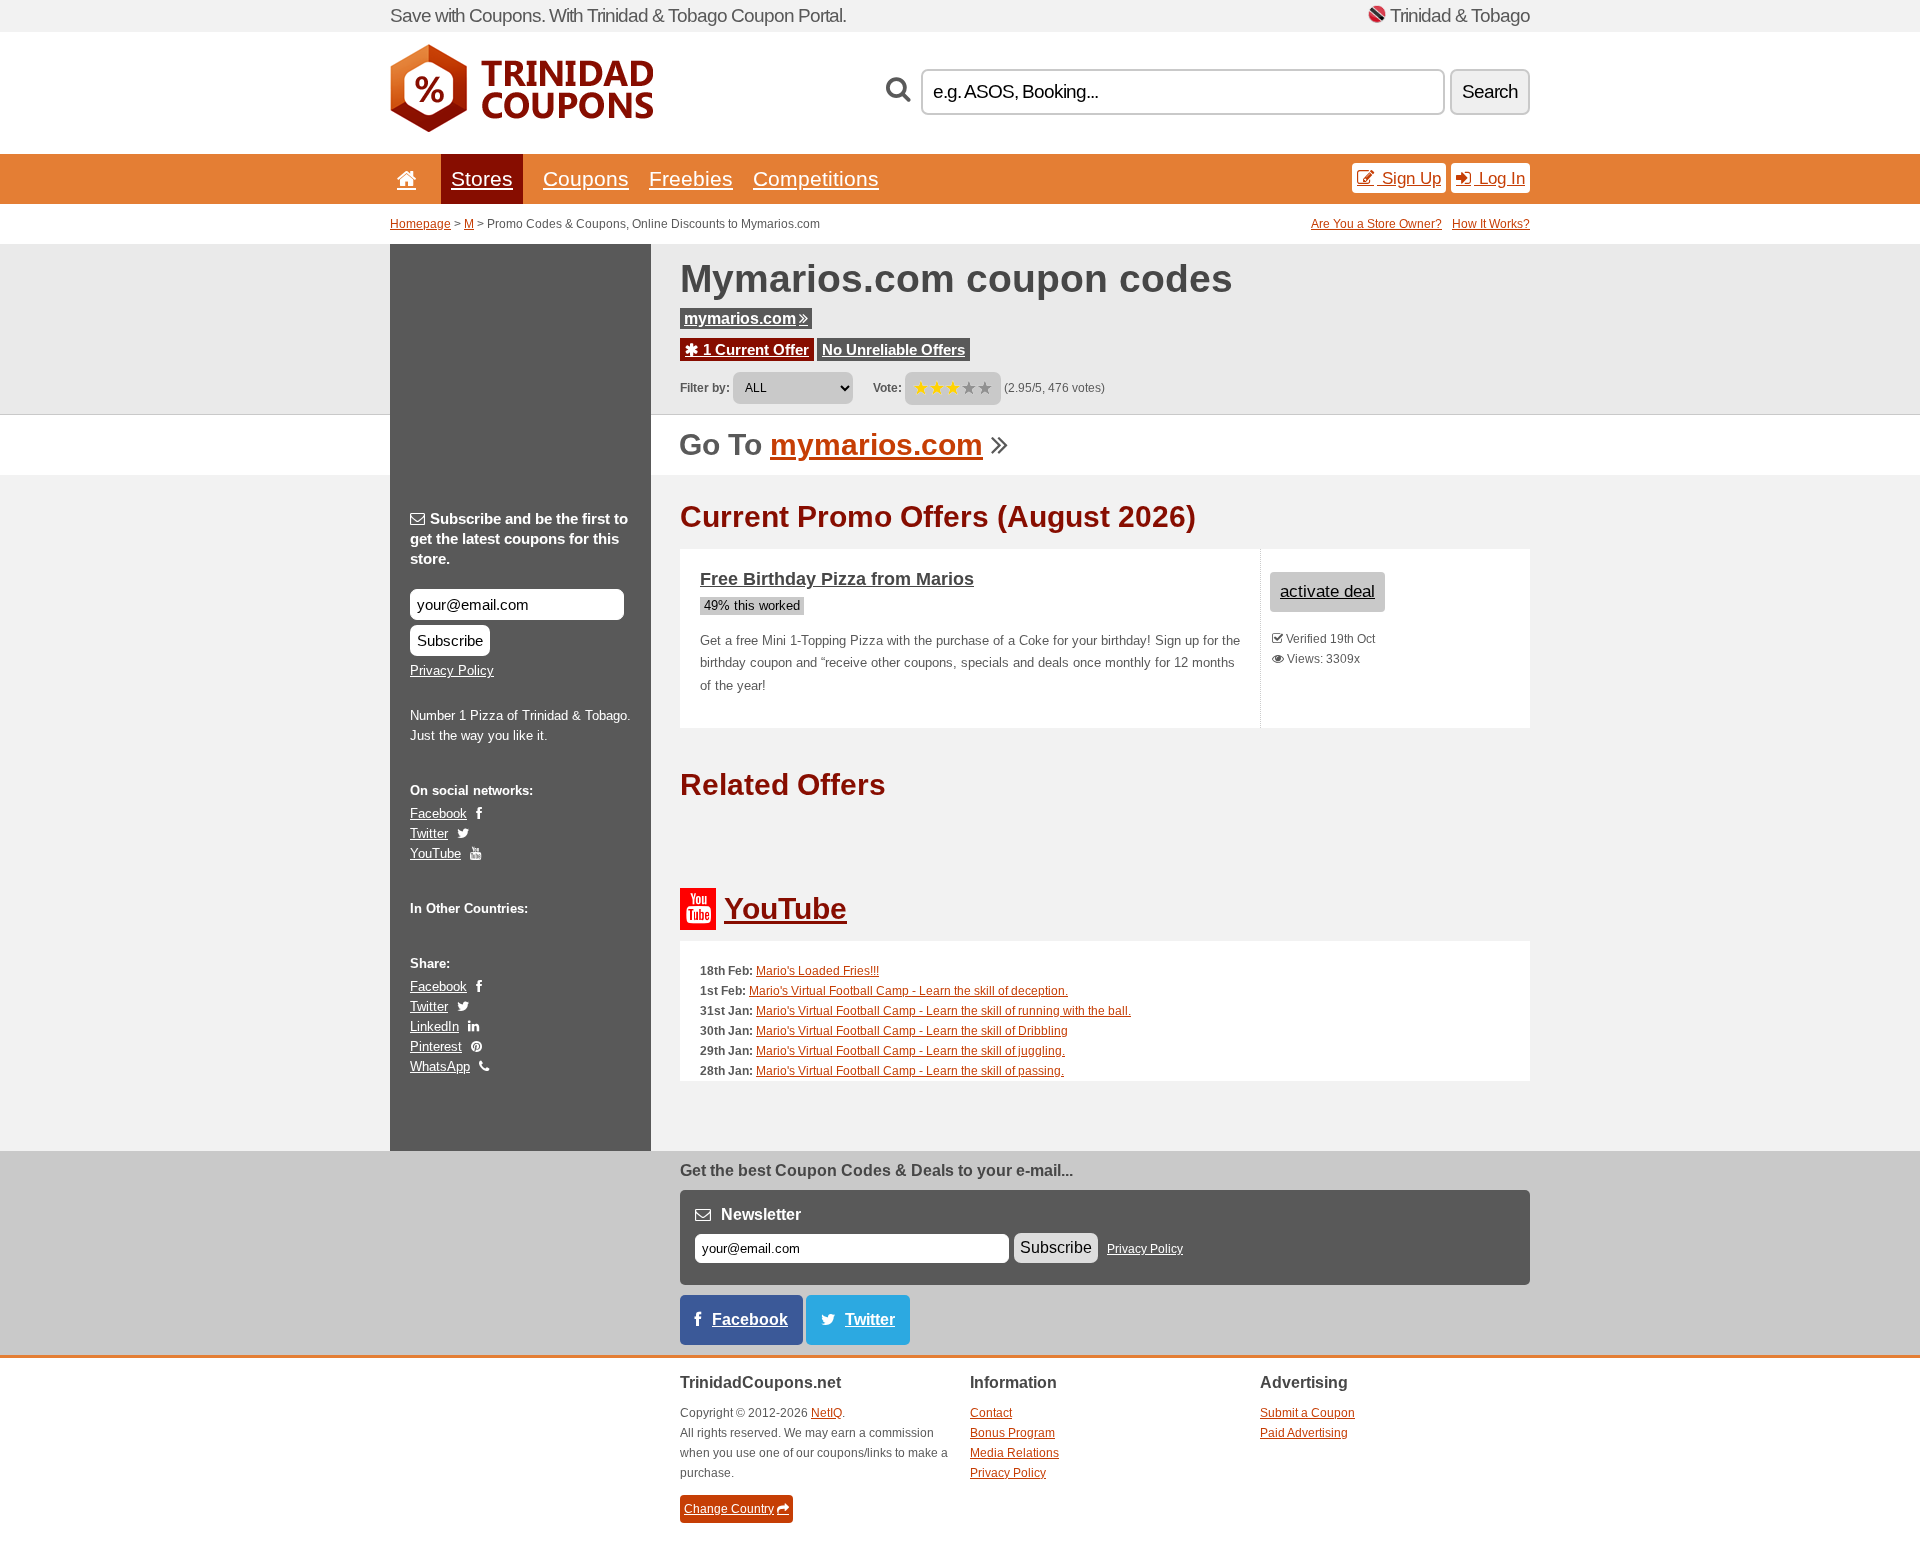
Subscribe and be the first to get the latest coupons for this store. (519, 538)
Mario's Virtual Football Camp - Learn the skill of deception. (908, 991)
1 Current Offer (754, 349)
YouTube (435, 853)
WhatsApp (440, 1066)
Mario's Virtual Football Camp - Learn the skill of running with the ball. (943, 1011)
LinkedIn (434, 1026)
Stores (482, 178)
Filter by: (705, 388)
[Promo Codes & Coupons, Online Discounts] (521, 128)
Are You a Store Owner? (1376, 224)
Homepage (420, 224)
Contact (991, 1413)
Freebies (691, 178)
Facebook (438, 813)
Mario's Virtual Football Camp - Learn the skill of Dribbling (912, 1031)
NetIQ (826, 1413)
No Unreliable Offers (893, 349)
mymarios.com (740, 318)
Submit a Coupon (1307, 1413)
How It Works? (1491, 224)
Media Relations (1014, 1453)
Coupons (586, 178)
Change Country (729, 1509)
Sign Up (1409, 178)
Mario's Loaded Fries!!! (817, 971)
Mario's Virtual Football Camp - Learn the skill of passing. (910, 1071)
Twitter (429, 833)
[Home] (403, 178)
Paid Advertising (1304, 1433)
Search (1490, 91)
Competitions (816, 178)
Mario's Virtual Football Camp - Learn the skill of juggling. (910, 1051)
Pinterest (436, 1046)
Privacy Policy (452, 670)
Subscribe (450, 640)
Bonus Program (1012, 1433)
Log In (1499, 178)
